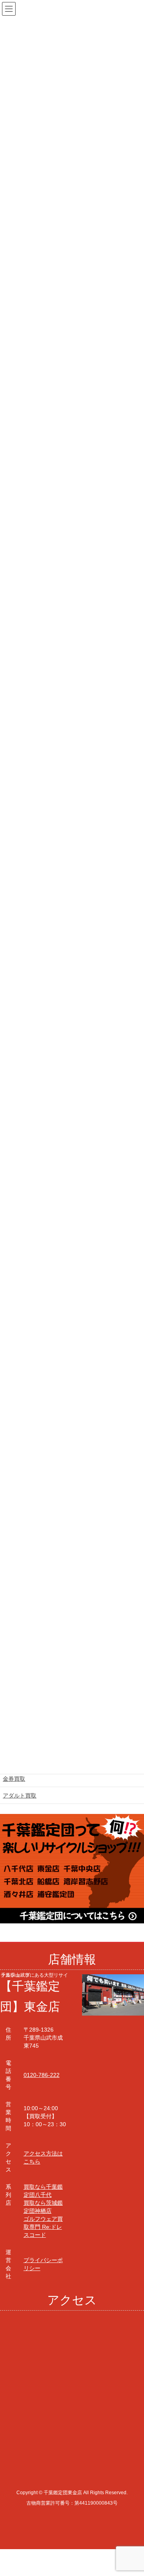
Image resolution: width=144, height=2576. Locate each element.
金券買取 (14, 1779)
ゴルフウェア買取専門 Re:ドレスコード (43, 2227)
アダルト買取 (20, 1796)
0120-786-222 (42, 2075)
